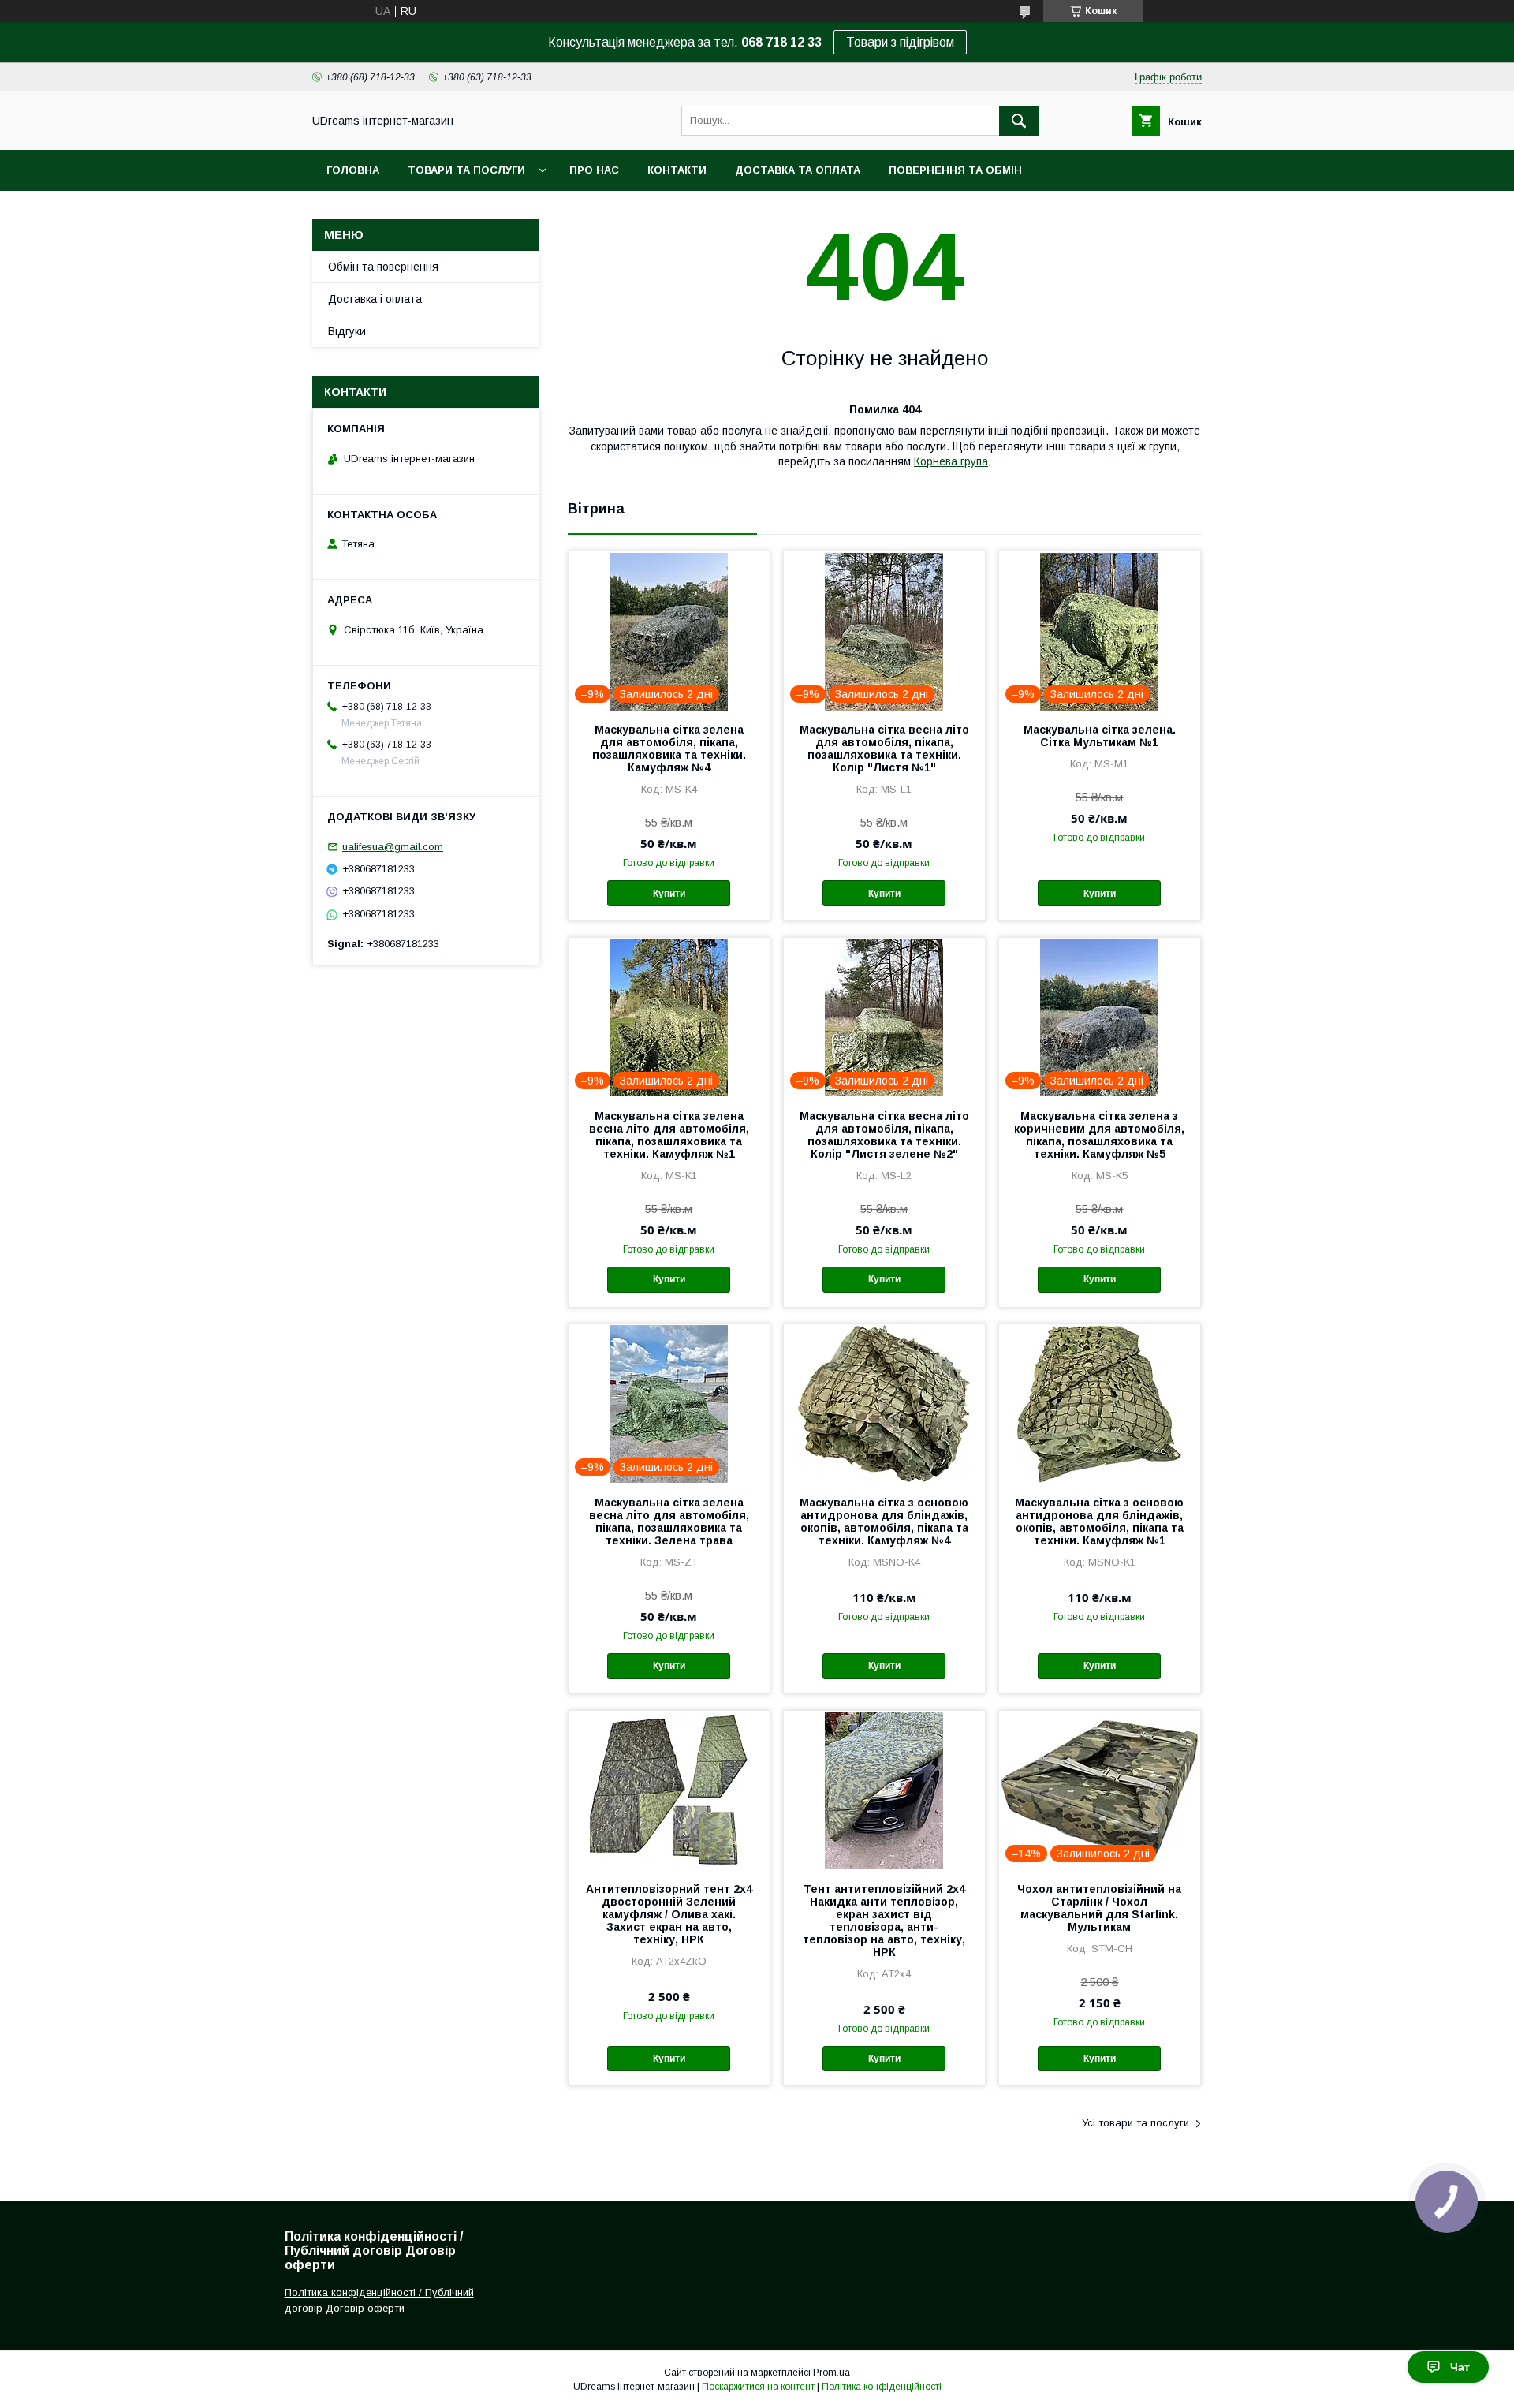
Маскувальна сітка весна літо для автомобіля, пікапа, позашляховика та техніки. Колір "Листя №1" (884, 749)
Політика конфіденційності (882, 2387)
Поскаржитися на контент (758, 2387)
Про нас (594, 170)
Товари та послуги (466, 170)
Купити (669, 894)
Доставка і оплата (375, 299)
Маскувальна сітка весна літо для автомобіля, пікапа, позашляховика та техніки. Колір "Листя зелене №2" (884, 1135)
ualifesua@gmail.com (393, 847)
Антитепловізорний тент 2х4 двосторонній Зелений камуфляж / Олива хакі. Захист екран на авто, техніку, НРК (669, 1914)
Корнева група (951, 461)
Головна (353, 170)
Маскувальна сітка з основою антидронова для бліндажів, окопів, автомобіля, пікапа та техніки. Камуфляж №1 (1099, 1521)
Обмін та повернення (383, 267)
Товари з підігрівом (900, 42)
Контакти (677, 170)
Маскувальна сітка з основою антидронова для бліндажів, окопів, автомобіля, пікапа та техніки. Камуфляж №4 (884, 1521)
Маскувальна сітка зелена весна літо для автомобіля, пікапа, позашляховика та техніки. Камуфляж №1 (669, 1135)
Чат (1460, 2367)
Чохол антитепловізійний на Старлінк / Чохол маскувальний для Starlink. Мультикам (1099, 1908)
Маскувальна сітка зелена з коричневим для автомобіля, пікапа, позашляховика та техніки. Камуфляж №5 (1099, 1135)
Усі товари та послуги (1135, 2123)
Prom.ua (832, 2373)
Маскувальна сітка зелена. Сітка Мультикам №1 (1100, 736)
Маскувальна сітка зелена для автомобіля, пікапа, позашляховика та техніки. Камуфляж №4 (669, 749)
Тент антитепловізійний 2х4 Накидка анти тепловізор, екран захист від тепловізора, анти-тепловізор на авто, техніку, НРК (884, 1921)
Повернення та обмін (955, 170)
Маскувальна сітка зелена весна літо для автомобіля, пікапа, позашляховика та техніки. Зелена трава (669, 1521)
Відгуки (347, 331)
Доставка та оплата (798, 170)
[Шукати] (1019, 121)
